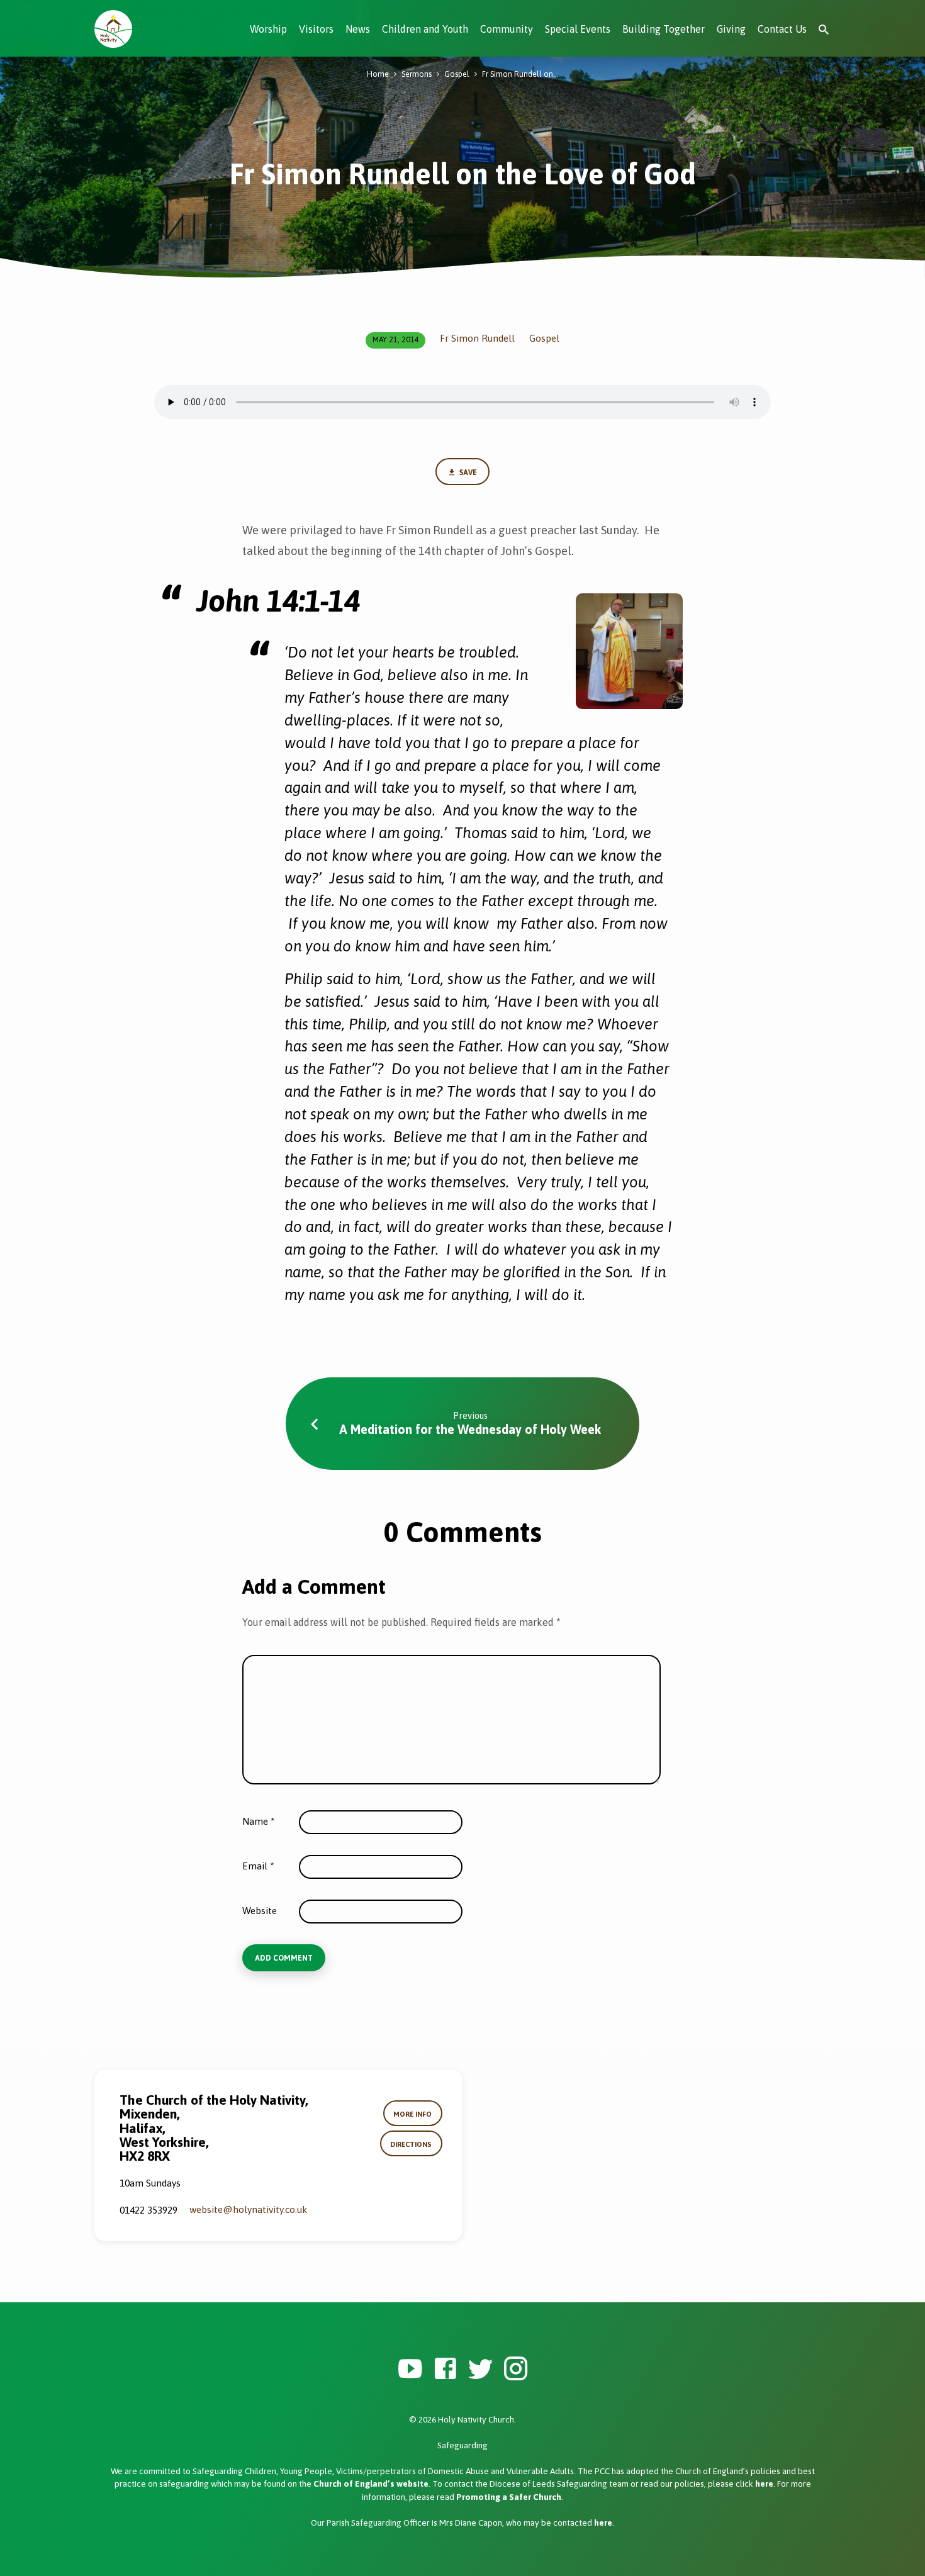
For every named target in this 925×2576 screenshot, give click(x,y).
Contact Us (782, 29)
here (764, 2484)
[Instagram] (516, 2369)
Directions (411, 2144)
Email (258, 1866)
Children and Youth (425, 29)
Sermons (417, 74)
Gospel (457, 74)
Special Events (578, 29)
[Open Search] (824, 30)
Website (260, 1911)
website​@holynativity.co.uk (248, 2209)
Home (378, 74)
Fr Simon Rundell (477, 338)
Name (259, 1821)
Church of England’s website (371, 2484)
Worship (268, 29)
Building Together (664, 29)
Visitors (316, 29)
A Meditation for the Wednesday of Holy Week (470, 1429)
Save (467, 473)
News (358, 29)
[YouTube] (410, 2369)
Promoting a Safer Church (509, 2497)
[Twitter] (480, 2369)
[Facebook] (445, 2369)
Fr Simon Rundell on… (520, 74)
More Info (412, 2114)
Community (507, 29)
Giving (731, 29)
